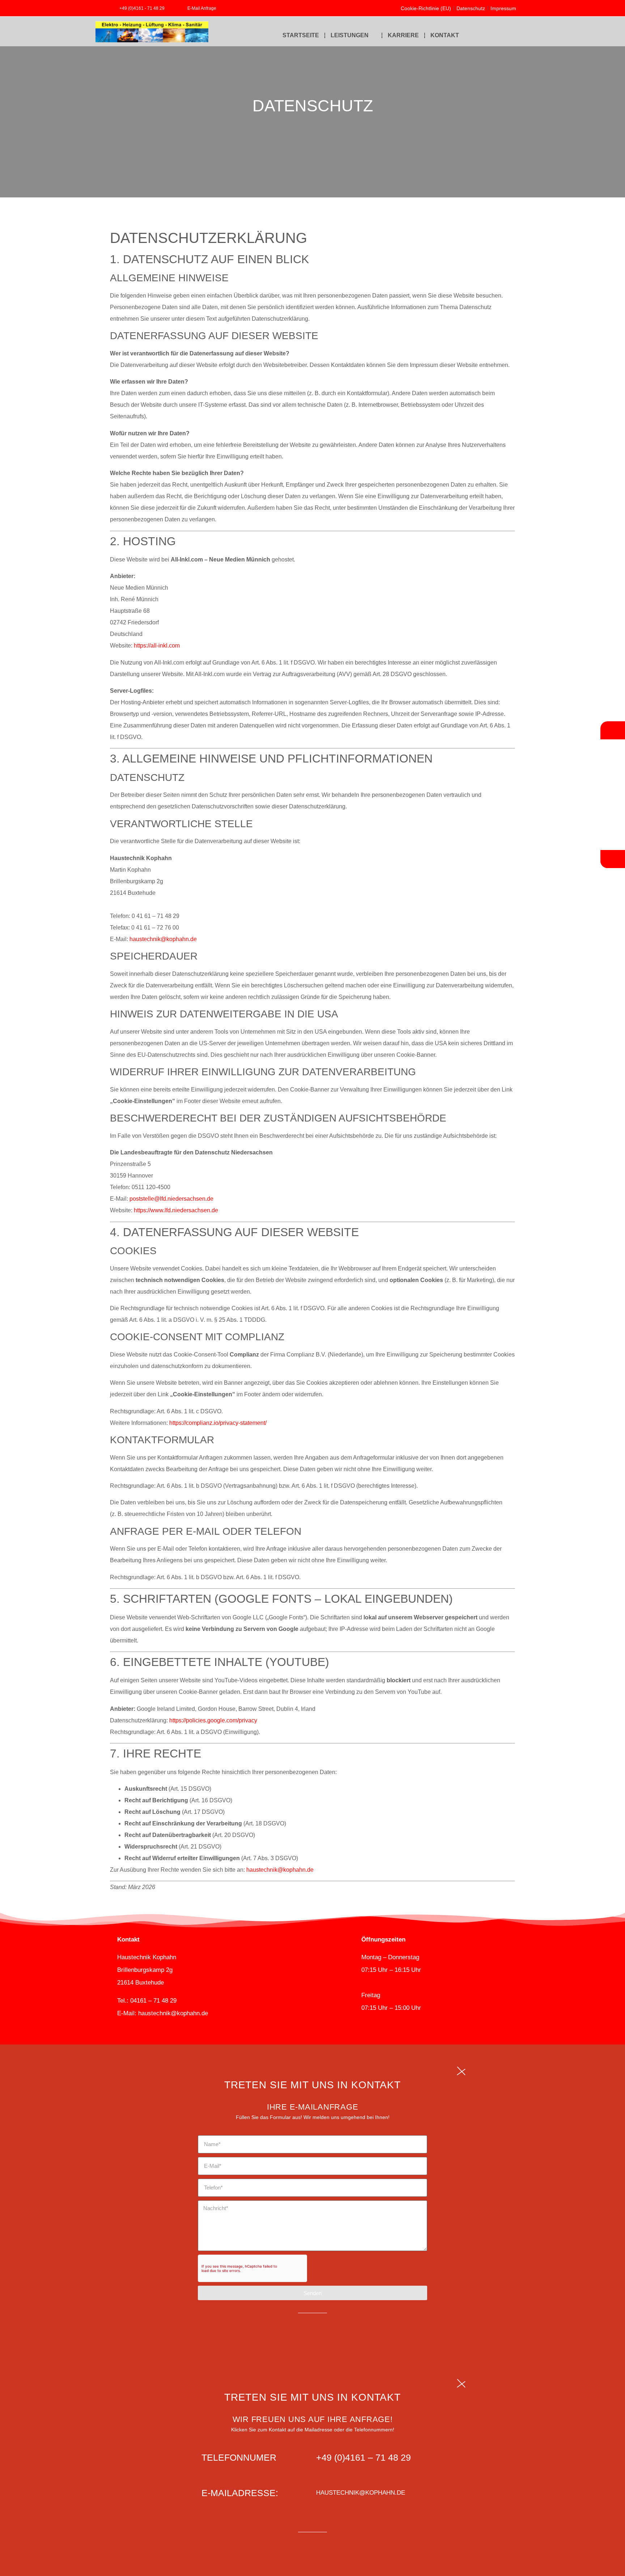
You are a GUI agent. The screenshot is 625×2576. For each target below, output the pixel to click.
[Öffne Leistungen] (373, 35)
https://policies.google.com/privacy (213, 1720)
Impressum (503, 8)
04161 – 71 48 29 (153, 2001)
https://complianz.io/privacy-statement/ (218, 1423)
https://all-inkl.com (157, 646)
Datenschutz (471, 8)
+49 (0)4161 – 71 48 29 (363, 2457)
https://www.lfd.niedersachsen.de (176, 1210)
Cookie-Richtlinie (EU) (426, 8)
